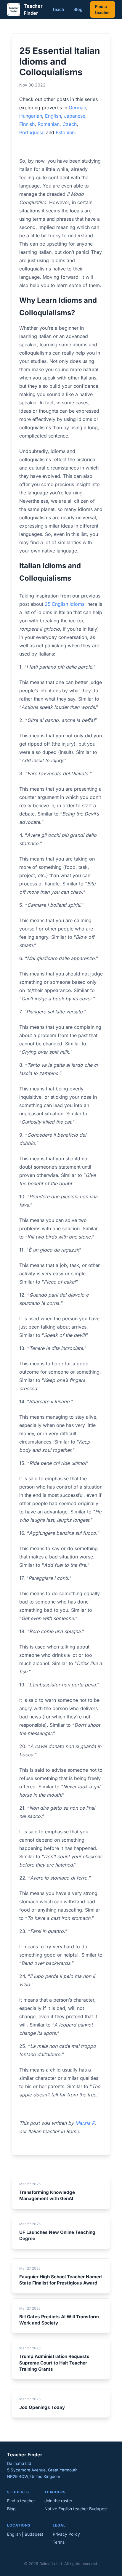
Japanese (75, 116)
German (77, 108)
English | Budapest (25, 2534)
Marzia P (85, 2123)
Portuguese (32, 132)
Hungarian (31, 116)
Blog (78, 9)
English (53, 116)
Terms (59, 2542)
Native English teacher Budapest (76, 2509)
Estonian (65, 132)
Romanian (49, 124)
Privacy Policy (66, 2534)
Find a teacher (103, 9)
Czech (70, 124)
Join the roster (58, 2501)
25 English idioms (65, 604)
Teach (58, 9)
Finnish (27, 124)
